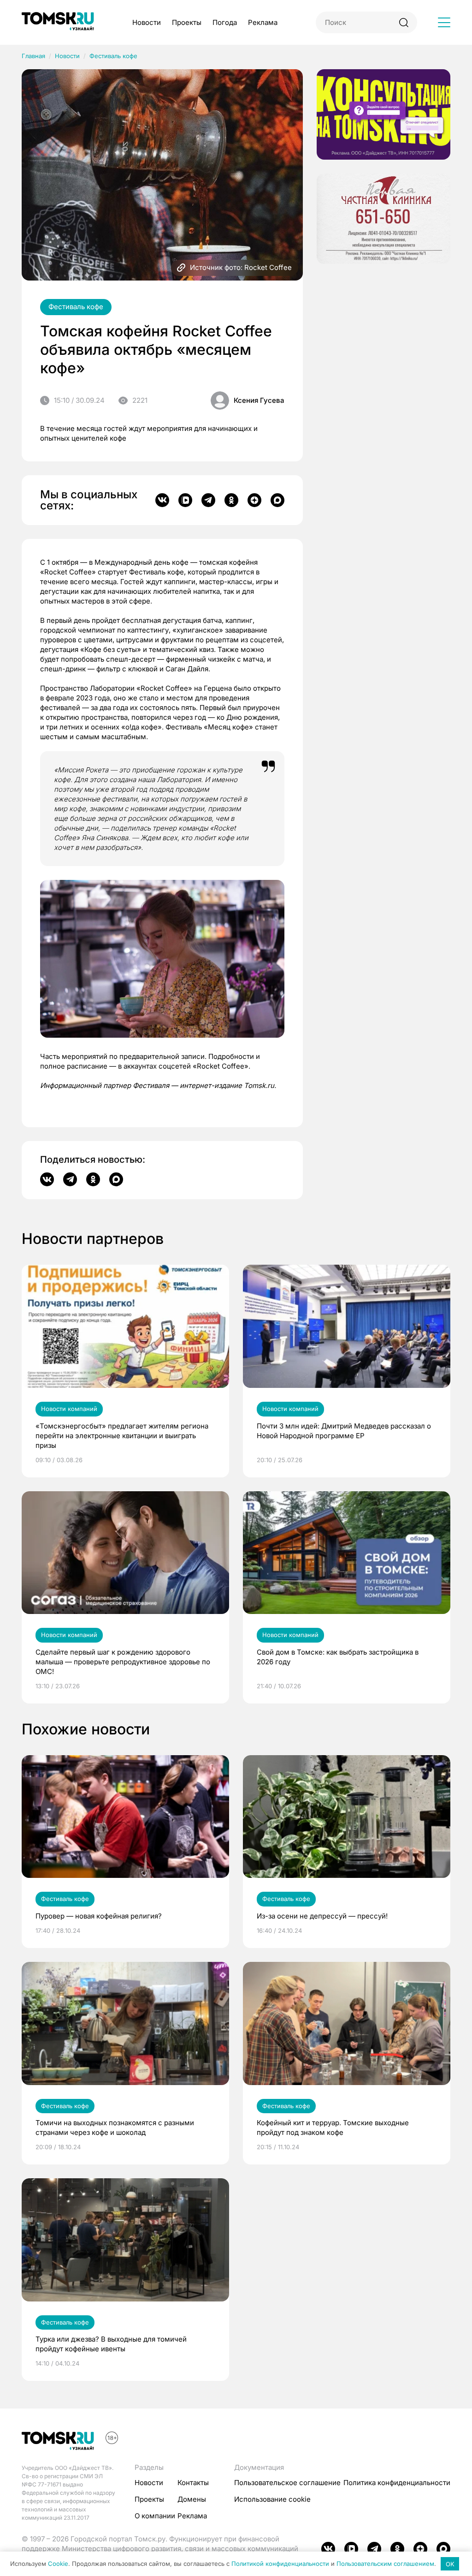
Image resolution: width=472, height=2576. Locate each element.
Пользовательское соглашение (287, 2483)
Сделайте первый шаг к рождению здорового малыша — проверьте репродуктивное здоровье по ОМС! (123, 1662)
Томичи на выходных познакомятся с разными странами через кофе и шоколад (115, 2128)
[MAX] (277, 500)
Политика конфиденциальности (397, 2483)
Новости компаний (69, 1409)
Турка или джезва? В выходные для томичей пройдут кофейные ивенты (111, 2344)
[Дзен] (254, 500)
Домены (192, 2499)
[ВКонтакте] (162, 500)
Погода (225, 22)
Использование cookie (272, 2499)
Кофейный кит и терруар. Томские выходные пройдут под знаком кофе (333, 2128)
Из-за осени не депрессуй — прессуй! (322, 1916)
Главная (33, 56)
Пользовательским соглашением (385, 2564)
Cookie (58, 2564)
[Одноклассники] (231, 500)
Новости (147, 22)
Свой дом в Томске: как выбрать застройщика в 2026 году (338, 1657)
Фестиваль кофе (113, 56)
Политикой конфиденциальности (280, 2564)
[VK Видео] (185, 500)
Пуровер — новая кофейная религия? (99, 1916)
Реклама (263, 22)
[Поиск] (404, 22)
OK (450, 2564)
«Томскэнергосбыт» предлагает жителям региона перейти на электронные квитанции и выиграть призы (122, 1436)
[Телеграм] (208, 500)
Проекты (187, 22)
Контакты (193, 2483)
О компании (155, 2516)
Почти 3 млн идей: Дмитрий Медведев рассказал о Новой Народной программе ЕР (344, 1431)
